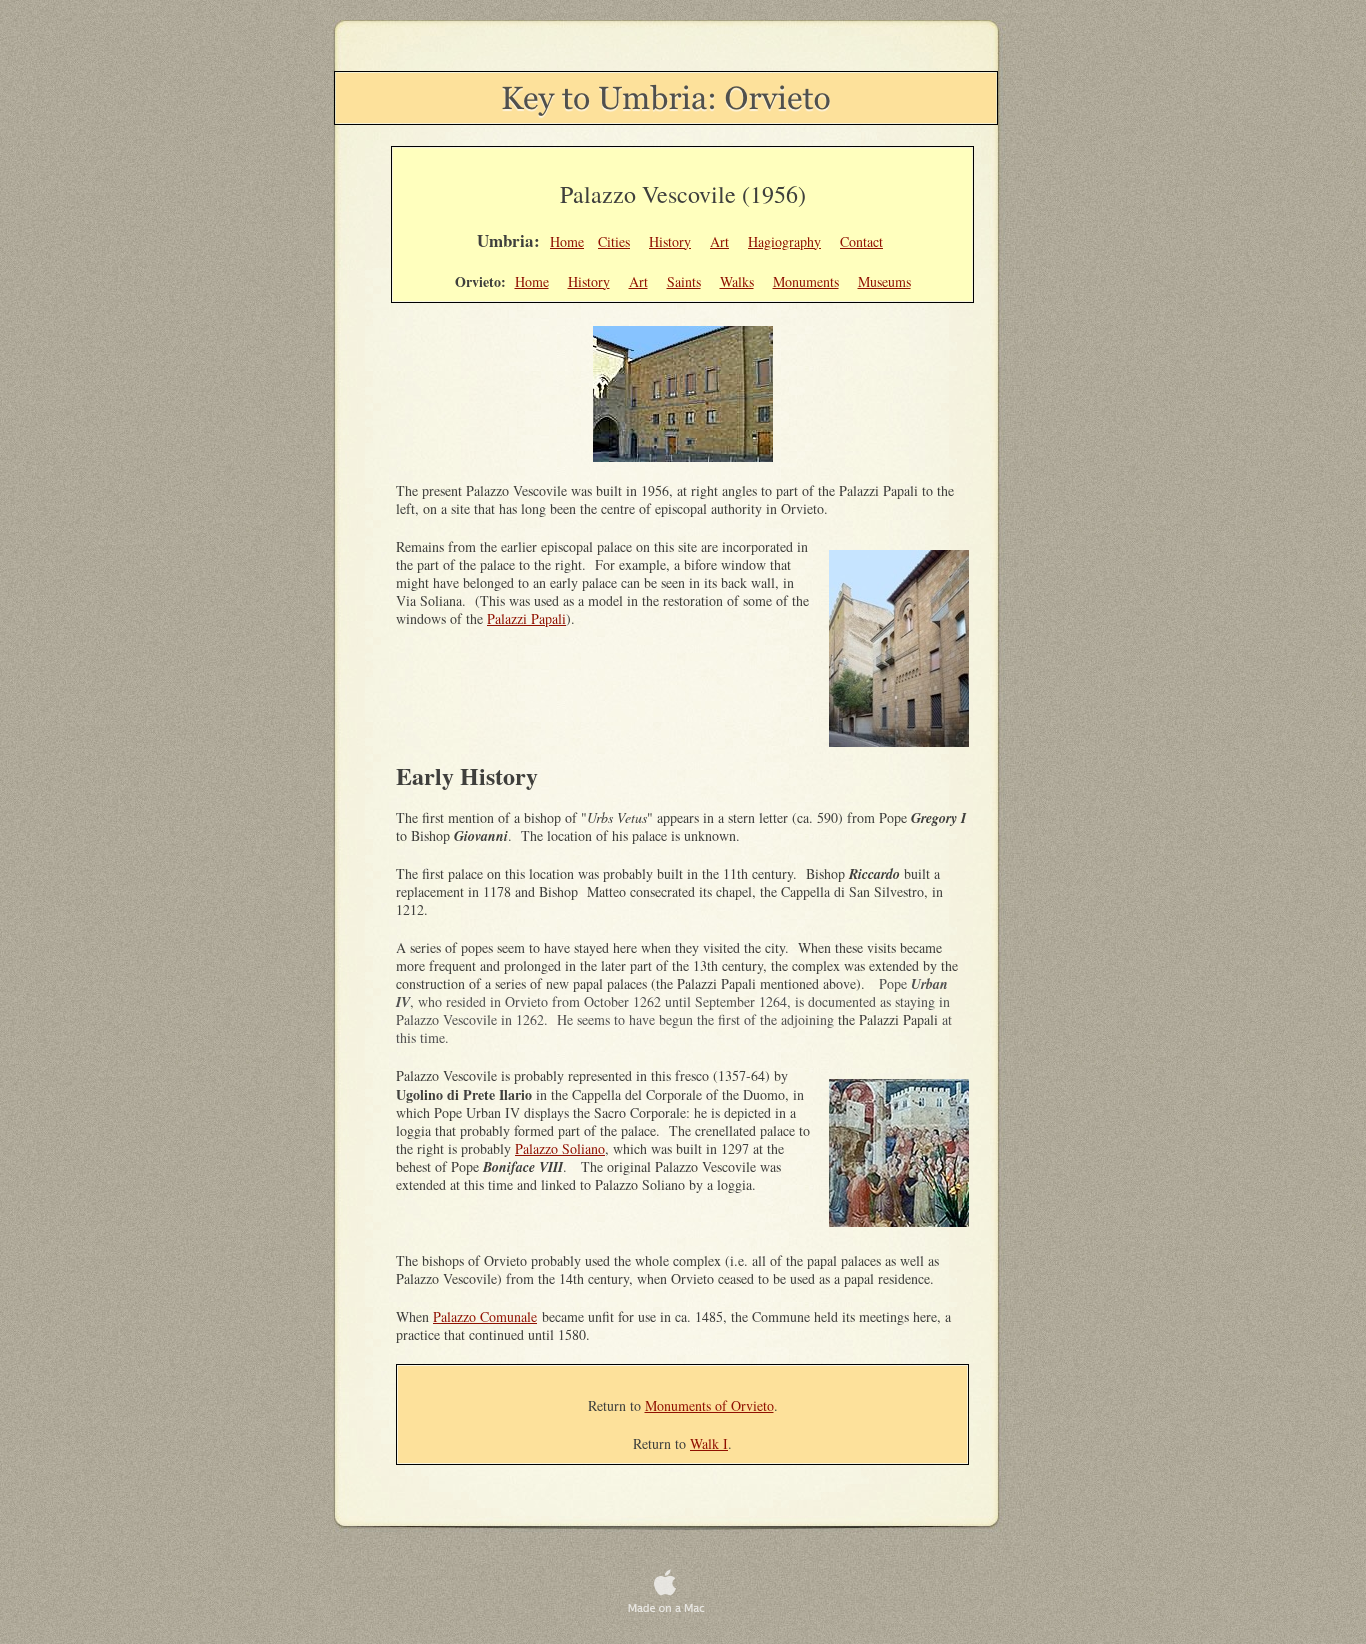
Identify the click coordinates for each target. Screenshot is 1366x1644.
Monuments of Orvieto (709, 1405)
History (670, 241)
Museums (884, 281)
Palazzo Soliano (560, 1148)
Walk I (709, 1443)
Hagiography (784, 241)
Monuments (806, 281)
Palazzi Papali (526, 618)
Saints (684, 281)
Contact (861, 241)
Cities (614, 241)
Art (719, 241)
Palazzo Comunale (485, 1316)
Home (567, 241)
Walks (737, 281)
